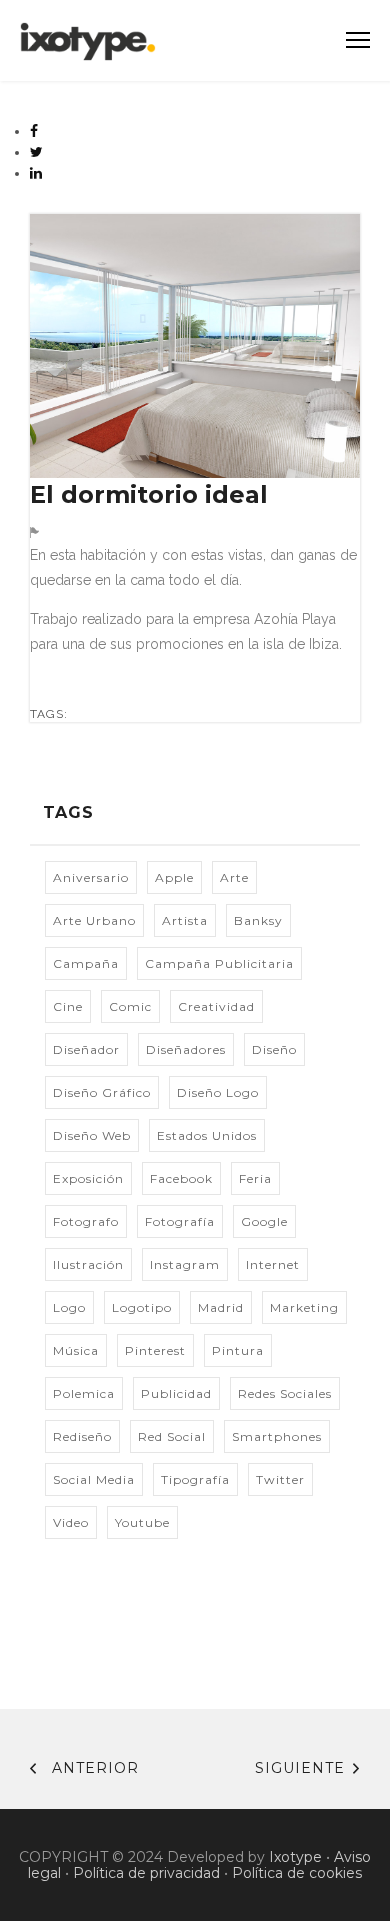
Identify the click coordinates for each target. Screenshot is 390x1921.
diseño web (92, 1135)
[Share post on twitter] (37, 152)
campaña (86, 963)
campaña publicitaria (219, 963)
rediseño (82, 1436)
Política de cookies (297, 1873)
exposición (88, 1178)
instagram (185, 1264)
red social (172, 1436)
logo (69, 1307)
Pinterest (155, 1350)
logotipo (142, 1307)
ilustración (88, 1264)
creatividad (216, 1006)
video (71, 1522)
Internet (273, 1264)
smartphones (277, 1436)
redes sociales (285, 1393)
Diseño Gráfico (102, 1092)
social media (94, 1479)
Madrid (221, 1307)
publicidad (176, 1393)
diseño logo (218, 1092)
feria (255, 1178)
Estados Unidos (207, 1135)
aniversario (91, 877)
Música (76, 1350)
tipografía (195, 1479)
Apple (174, 877)
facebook (181, 1178)
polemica (84, 1393)
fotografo (86, 1221)
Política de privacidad (146, 1873)
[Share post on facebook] (34, 131)
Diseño (274, 1049)
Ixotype (295, 1857)
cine (68, 1006)
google (264, 1221)
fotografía (180, 1221)
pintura (238, 1350)
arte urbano (94, 920)
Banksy (258, 920)
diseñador (86, 1049)
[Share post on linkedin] (36, 173)
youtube (142, 1522)
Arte (234, 877)
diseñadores (186, 1049)
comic (130, 1006)
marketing (304, 1307)
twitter (280, 1479)
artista (185, 920)
